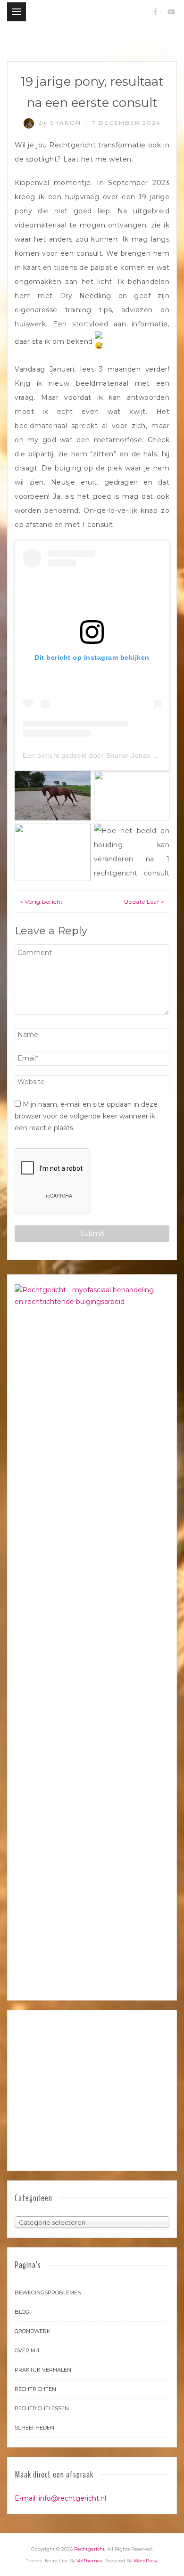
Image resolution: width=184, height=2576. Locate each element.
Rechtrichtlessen (42, 2408)
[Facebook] (155, 12)
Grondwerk (33, 2331)
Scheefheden (34, 2428)
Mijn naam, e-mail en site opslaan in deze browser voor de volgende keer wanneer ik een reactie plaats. (86, 1116)
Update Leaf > (144, 902)
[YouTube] (171, 12)
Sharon (61, 123)
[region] (92, 2090)
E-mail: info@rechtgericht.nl (60, 2498)
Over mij (27, 2350)
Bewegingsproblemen (48, 2292)
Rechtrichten (35, 2389)
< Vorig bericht (42, 902)
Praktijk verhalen (43, 2370)
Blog (22, 2312)
